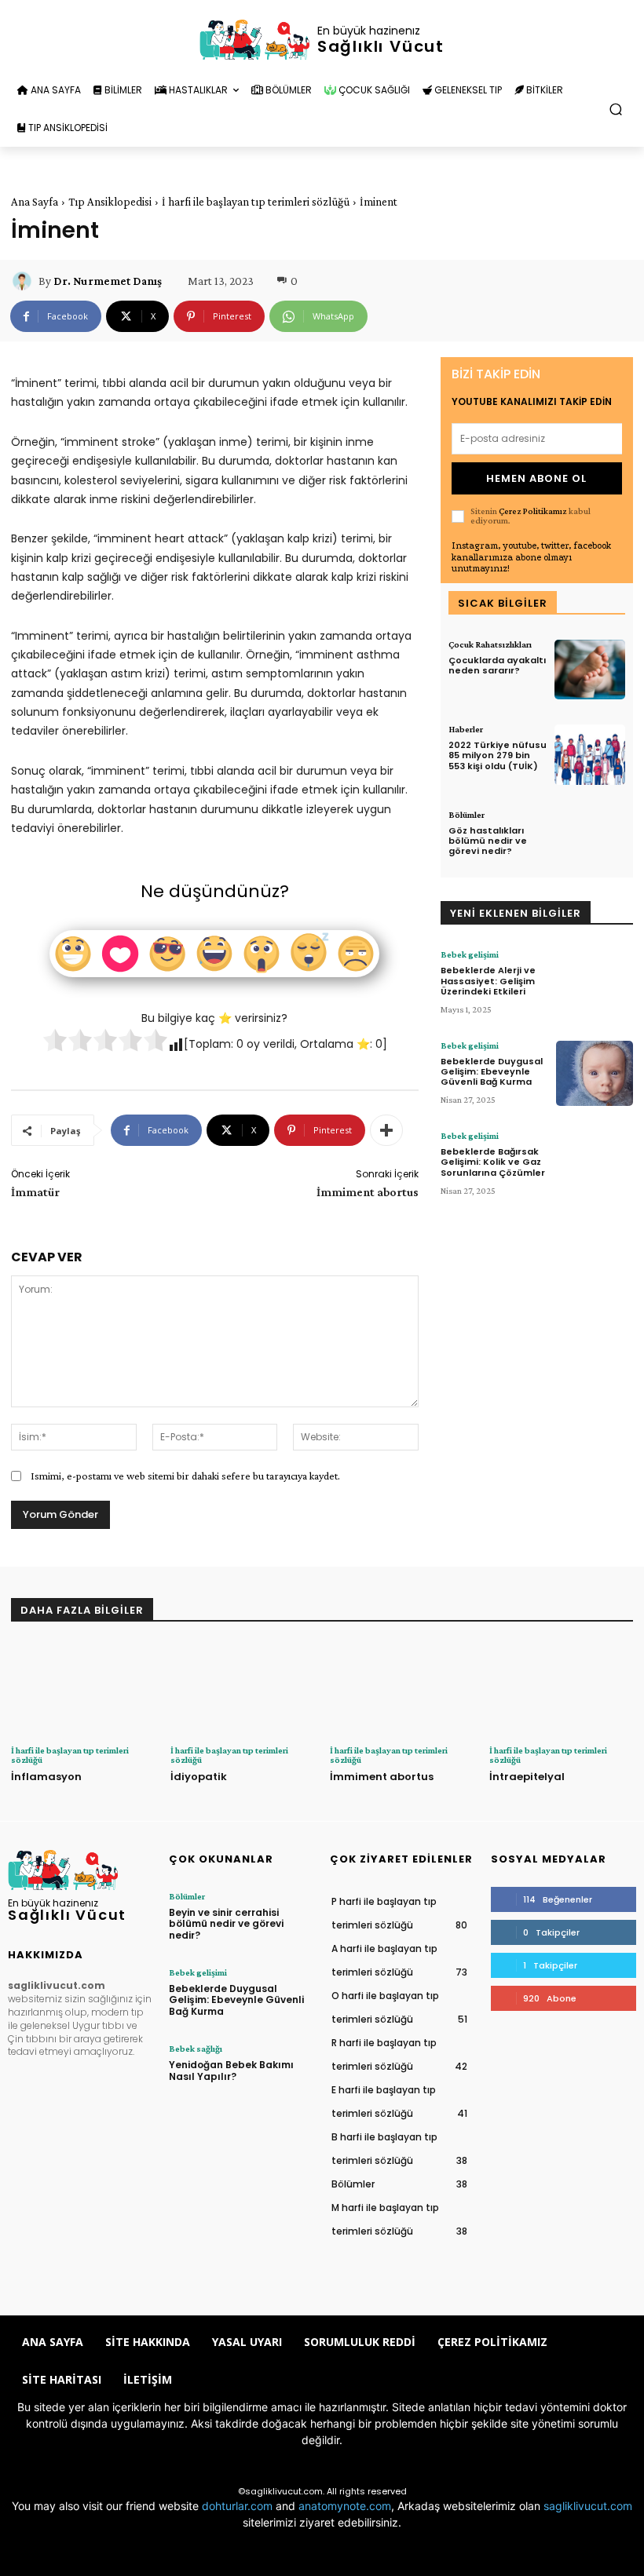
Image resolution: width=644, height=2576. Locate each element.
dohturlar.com (237, 2506)
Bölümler (467, 815)
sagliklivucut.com (588, 2506)
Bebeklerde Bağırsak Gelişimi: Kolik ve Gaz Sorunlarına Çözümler (493, 1162)
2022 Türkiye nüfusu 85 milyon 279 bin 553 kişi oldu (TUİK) (498, 755)
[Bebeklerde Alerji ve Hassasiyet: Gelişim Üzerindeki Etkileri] (595, 982)
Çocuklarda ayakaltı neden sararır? (497, 665)
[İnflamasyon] (83, 1689)
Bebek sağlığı (196, 2049)
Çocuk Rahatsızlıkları (490, 644)
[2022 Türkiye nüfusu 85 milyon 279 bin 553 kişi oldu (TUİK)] (590, 755)
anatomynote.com (345, 2506)
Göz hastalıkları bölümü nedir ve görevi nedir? (488, 841)
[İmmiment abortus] (402, 1689)
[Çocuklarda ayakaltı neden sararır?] (590, 670)
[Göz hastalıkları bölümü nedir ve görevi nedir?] (590, 840)
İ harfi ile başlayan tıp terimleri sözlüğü (256, 202)
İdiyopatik (199, 1777)
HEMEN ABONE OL (536, 478)
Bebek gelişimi (470, 954)
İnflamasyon (46, 1777)
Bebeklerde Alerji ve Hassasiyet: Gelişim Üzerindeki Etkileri (488, 980)
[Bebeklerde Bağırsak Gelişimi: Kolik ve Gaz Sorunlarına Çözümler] (595, 1164)
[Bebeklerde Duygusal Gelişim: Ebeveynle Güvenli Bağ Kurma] (595, 1073)
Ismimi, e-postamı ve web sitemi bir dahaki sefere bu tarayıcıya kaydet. (185, 1476)
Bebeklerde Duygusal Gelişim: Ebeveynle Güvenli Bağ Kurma (492, 1071)
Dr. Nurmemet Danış (108, 281)
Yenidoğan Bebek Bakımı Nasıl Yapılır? (231, 2070)
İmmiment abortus (368, 1192)
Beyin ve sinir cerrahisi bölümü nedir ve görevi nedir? (226, 1924)
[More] (386, 1130)
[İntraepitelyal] (561, 1689)
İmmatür (35, 1192)
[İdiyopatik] (242, 1689)
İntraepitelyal (527, 1777)
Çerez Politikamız (533, 511)
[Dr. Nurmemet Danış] (24, 281)
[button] (616, 109)
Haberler (466, 729)
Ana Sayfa (35, 202)
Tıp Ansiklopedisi (110, 202)
